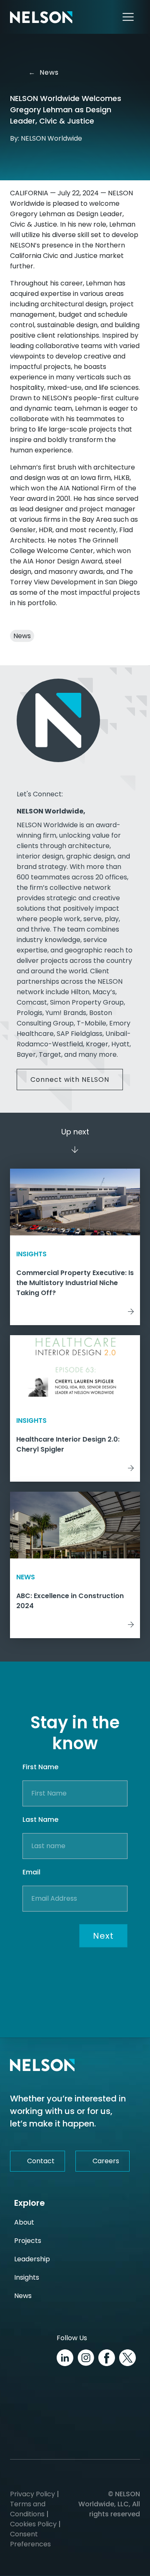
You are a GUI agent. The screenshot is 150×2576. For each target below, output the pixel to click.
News (43, 72)
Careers (106, 2161)
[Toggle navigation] (128, 17)
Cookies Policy (33, 2524)
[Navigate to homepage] (41, 17)
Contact (41, 2161)
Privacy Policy (32, 2494)
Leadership (32, 2259)
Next (103, 1936)
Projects (28, 2241)
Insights (27, 2277)
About (24, 2222)
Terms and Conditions (28, 2509)
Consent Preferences (30, 2539)
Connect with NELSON (70, 1080)
